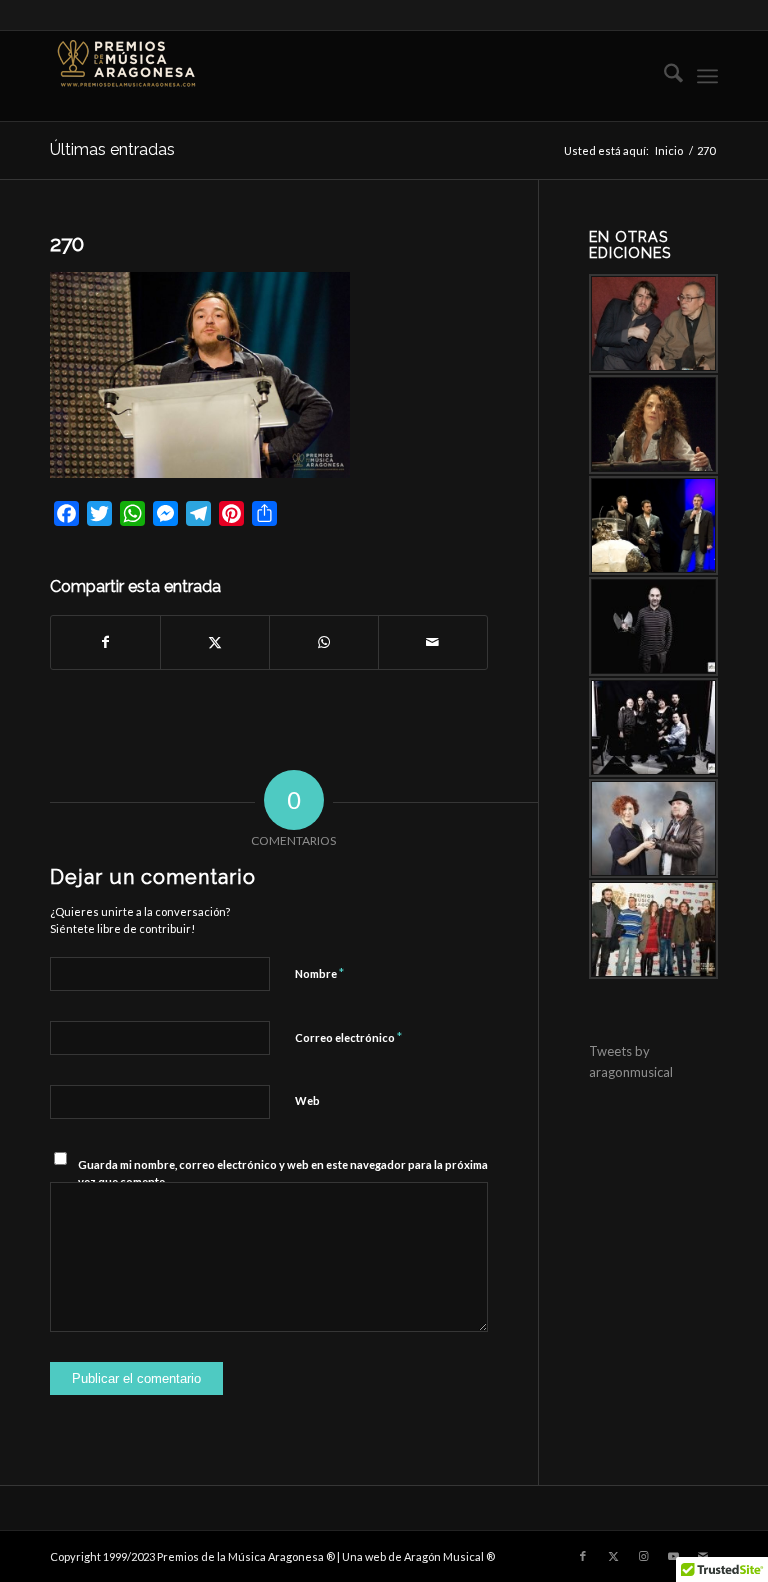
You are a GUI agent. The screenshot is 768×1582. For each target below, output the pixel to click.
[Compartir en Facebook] (105, 642)
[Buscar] (663, 76)
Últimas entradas (112, 149)
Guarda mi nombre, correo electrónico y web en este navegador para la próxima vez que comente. (283, 1173)
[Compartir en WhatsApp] (324, 642)
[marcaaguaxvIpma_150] (125, 76)
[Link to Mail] (703, 1556)
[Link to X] (613, 1556)
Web (307, 1100)
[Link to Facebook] (583, 1556)
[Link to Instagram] (643, 1556)
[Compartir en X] (215, 642)
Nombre (319, 973)
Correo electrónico (348, 1037)
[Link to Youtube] (673, 1556)
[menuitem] (663, 76)
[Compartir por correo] (433, 642)
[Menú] (707, 76)
